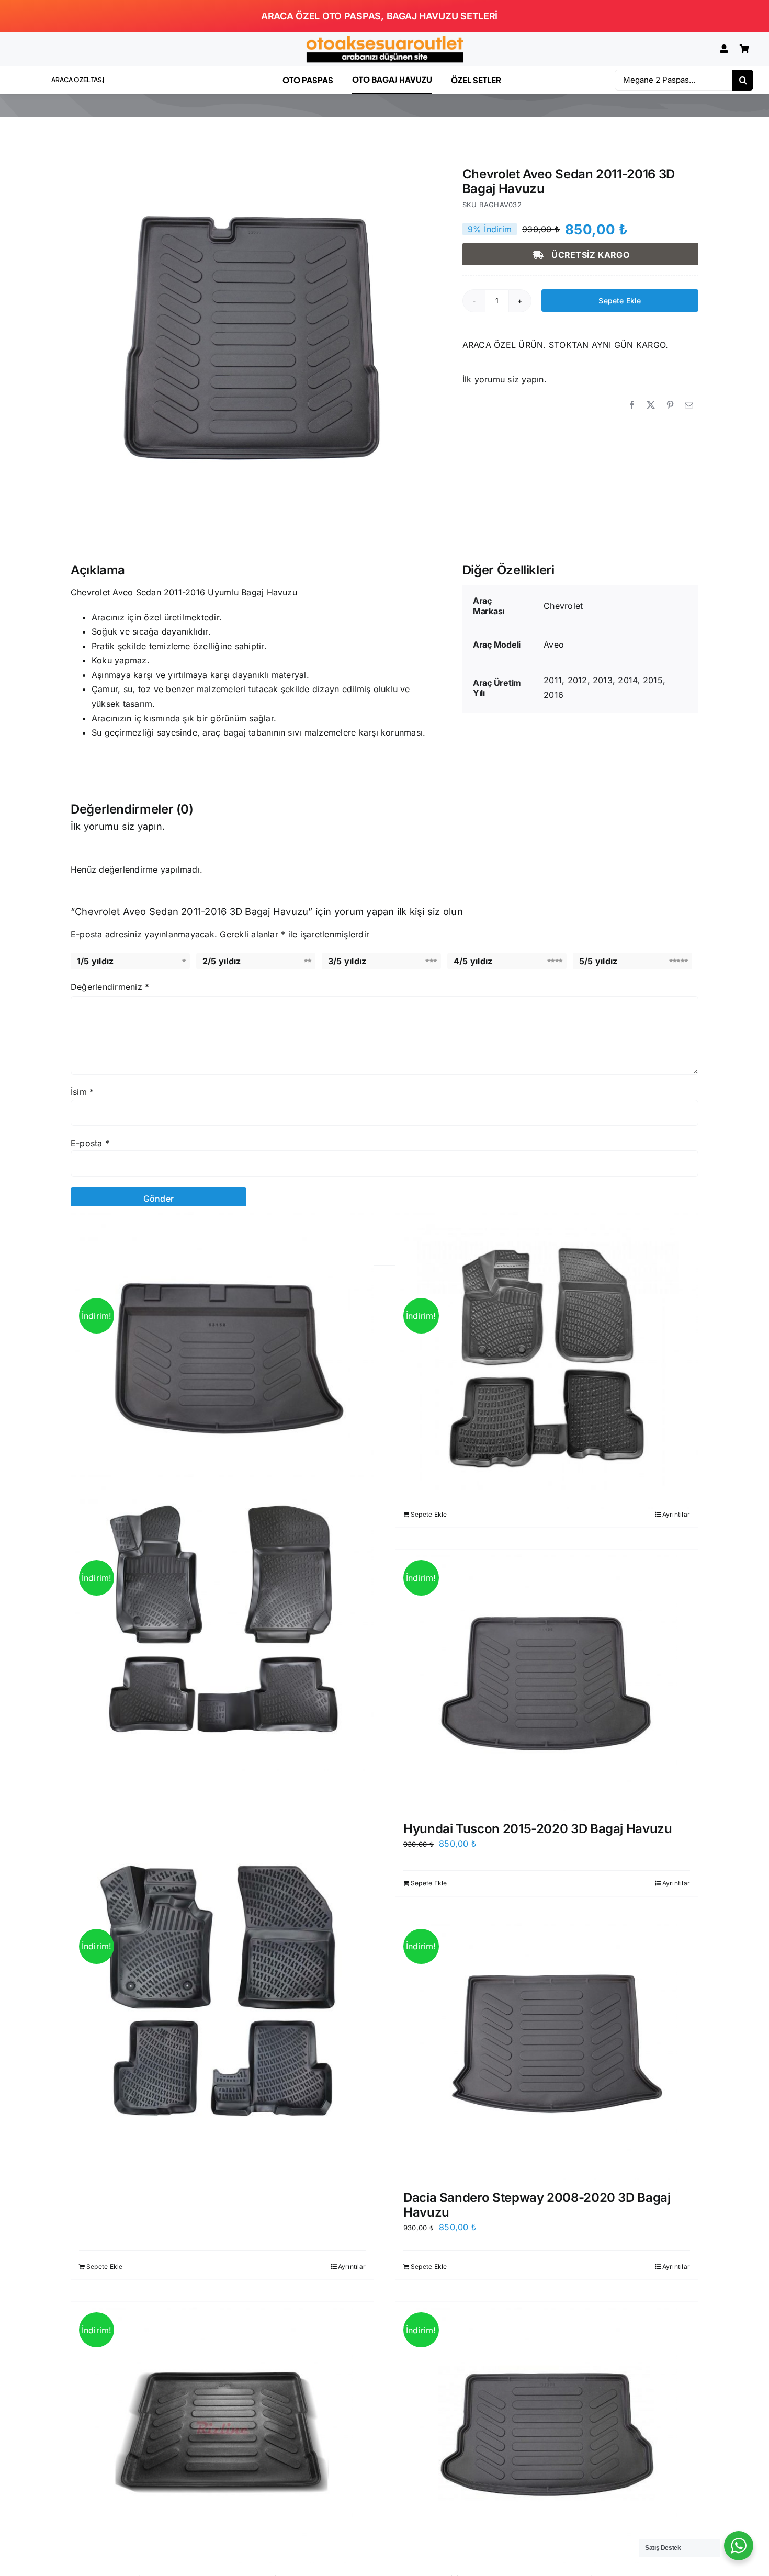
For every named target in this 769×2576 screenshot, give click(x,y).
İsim (82, 1092)
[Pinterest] (670, 405)
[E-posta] (689, 405)
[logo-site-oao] (384, 40)
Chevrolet (563, 606)
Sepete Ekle (620, 301)
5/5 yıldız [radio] (598, 961)
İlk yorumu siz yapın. (505, 379)
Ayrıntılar (676, 1514)
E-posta (90, 1143)
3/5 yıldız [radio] (347, 961)
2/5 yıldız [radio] (222, 961)
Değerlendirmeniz (110, 987)
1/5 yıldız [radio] (95, 961)
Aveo (554, 645)
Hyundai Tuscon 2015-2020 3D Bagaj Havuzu (538, 1829)
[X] (651, 405)
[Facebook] (632, 405)
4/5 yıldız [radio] (473, 961)
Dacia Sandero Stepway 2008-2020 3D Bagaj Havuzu (537, 2205)
